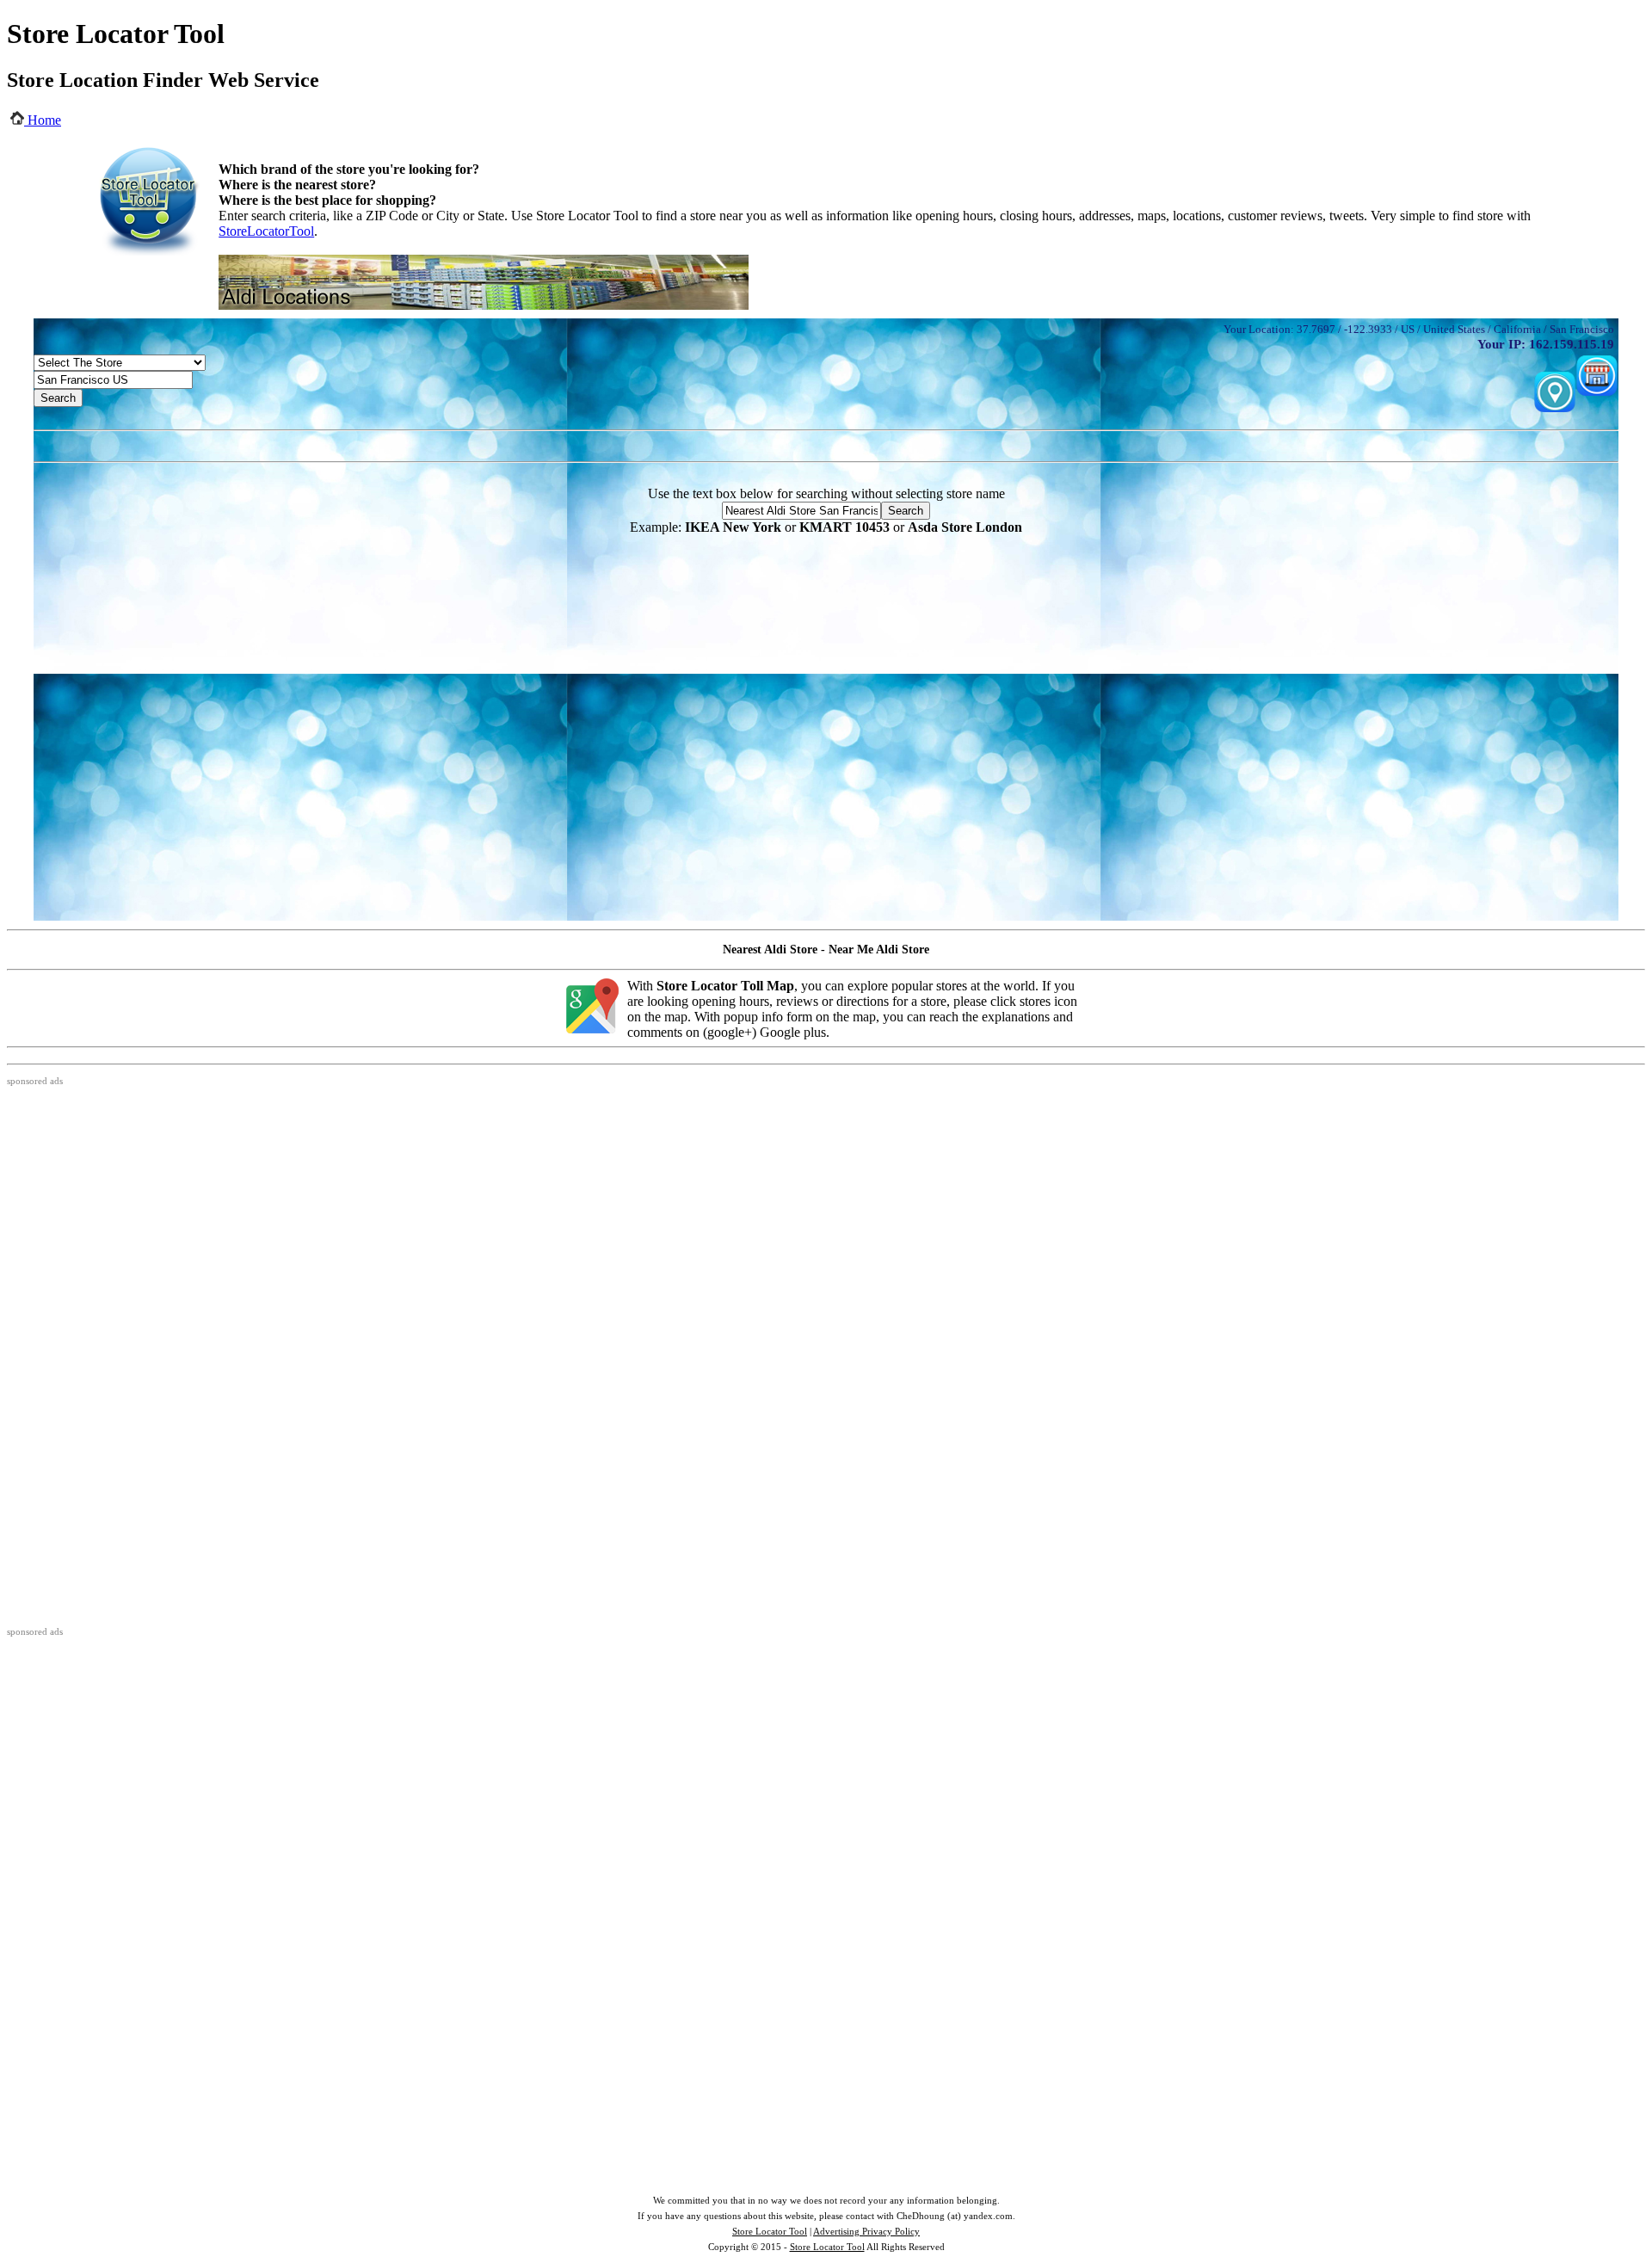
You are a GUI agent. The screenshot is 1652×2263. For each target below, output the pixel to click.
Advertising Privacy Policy (866, 2231)
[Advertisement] (826, 444)
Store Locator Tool (770, 2231)
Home (43, 120)
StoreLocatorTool (266, 231)
